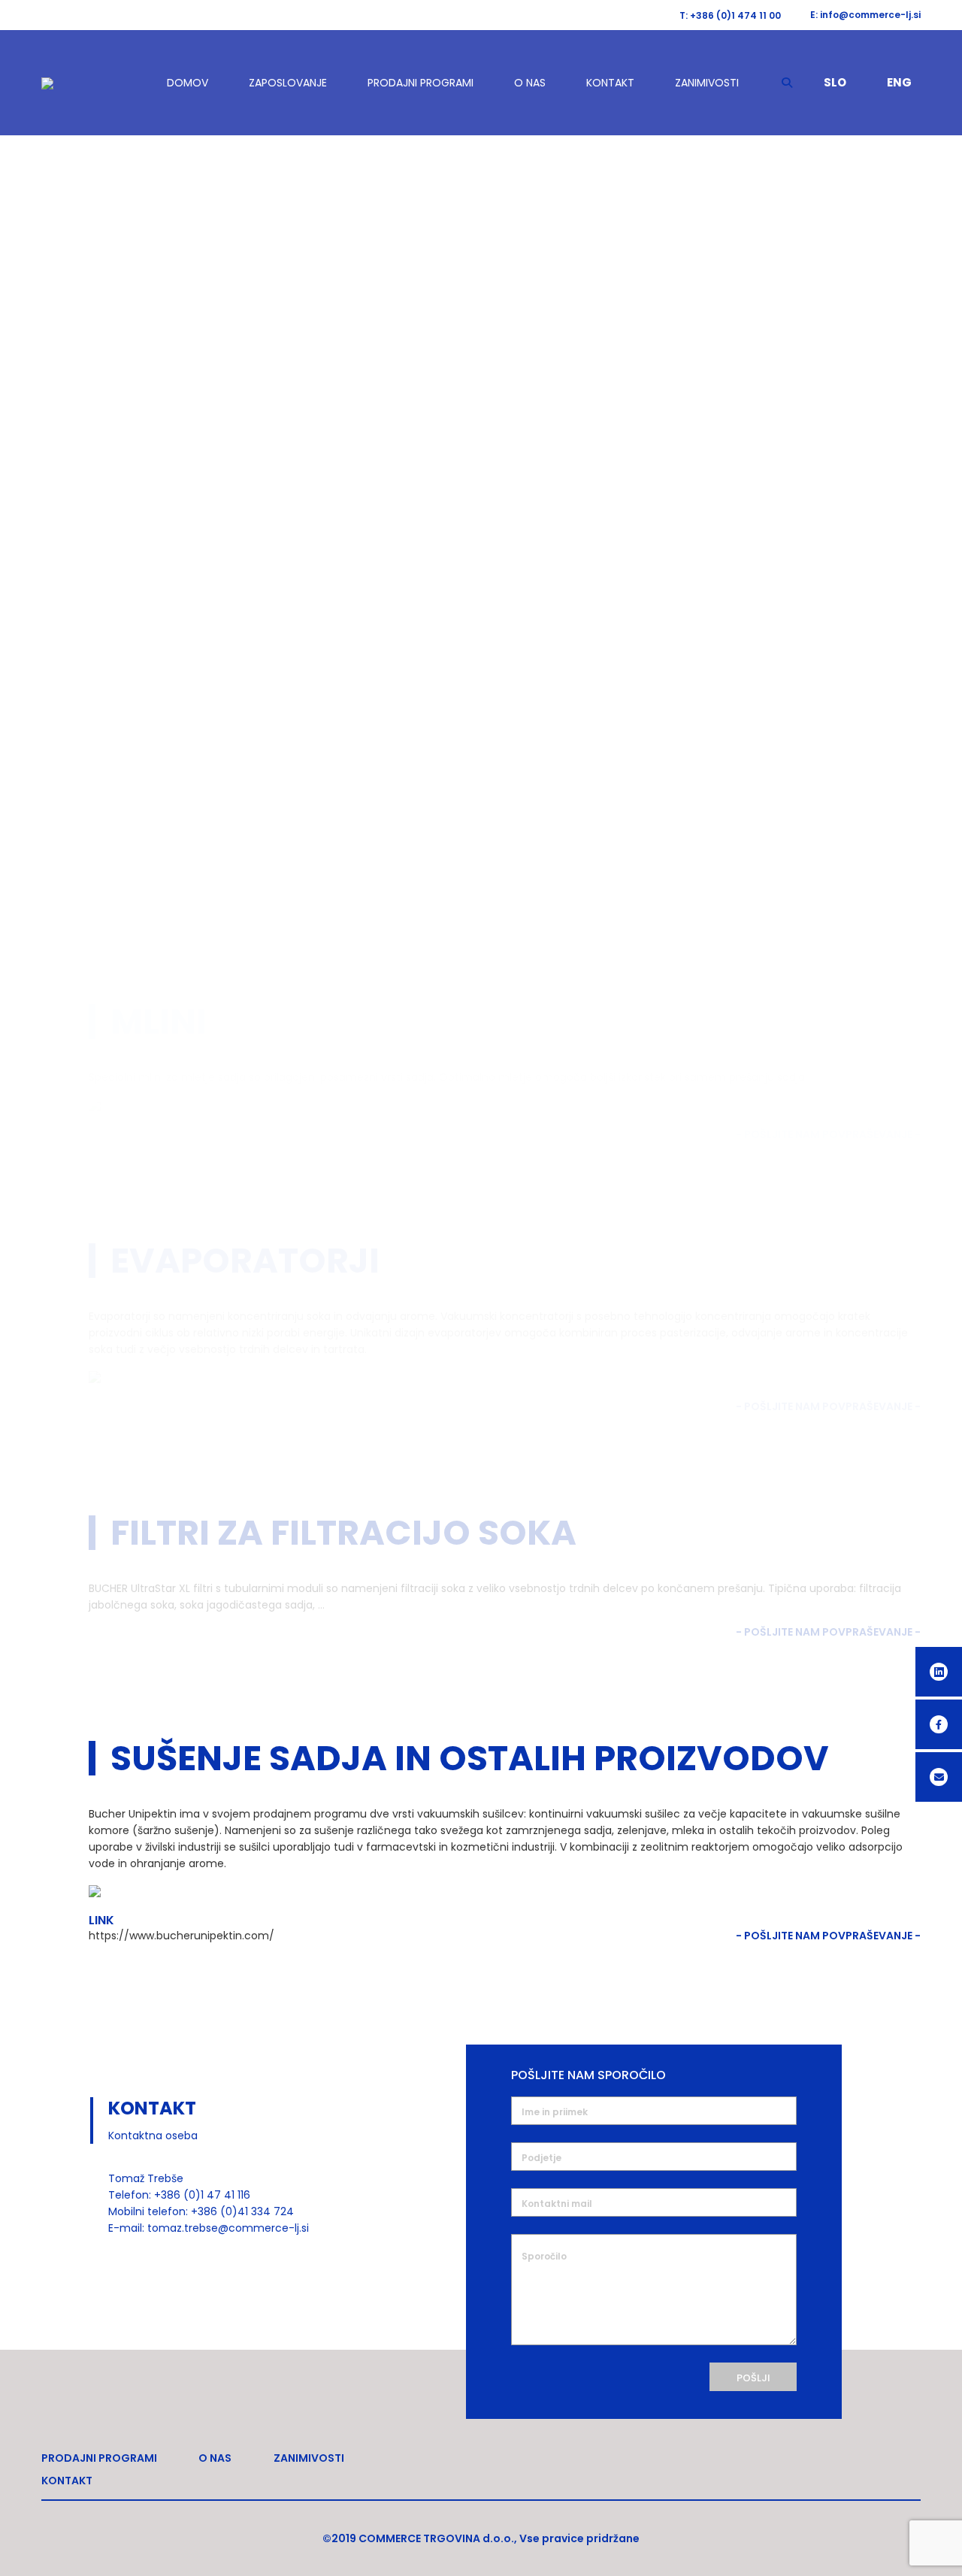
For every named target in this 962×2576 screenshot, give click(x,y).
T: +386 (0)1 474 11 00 (730, 15)
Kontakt (610, 83)
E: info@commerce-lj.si (865, 15)
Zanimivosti (707, 83)
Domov (188, 83)
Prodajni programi (420, 83)
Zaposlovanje (288, 83)
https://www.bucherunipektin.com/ (182, 1936)
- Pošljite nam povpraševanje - (828, 1936)
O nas (530, 83)
